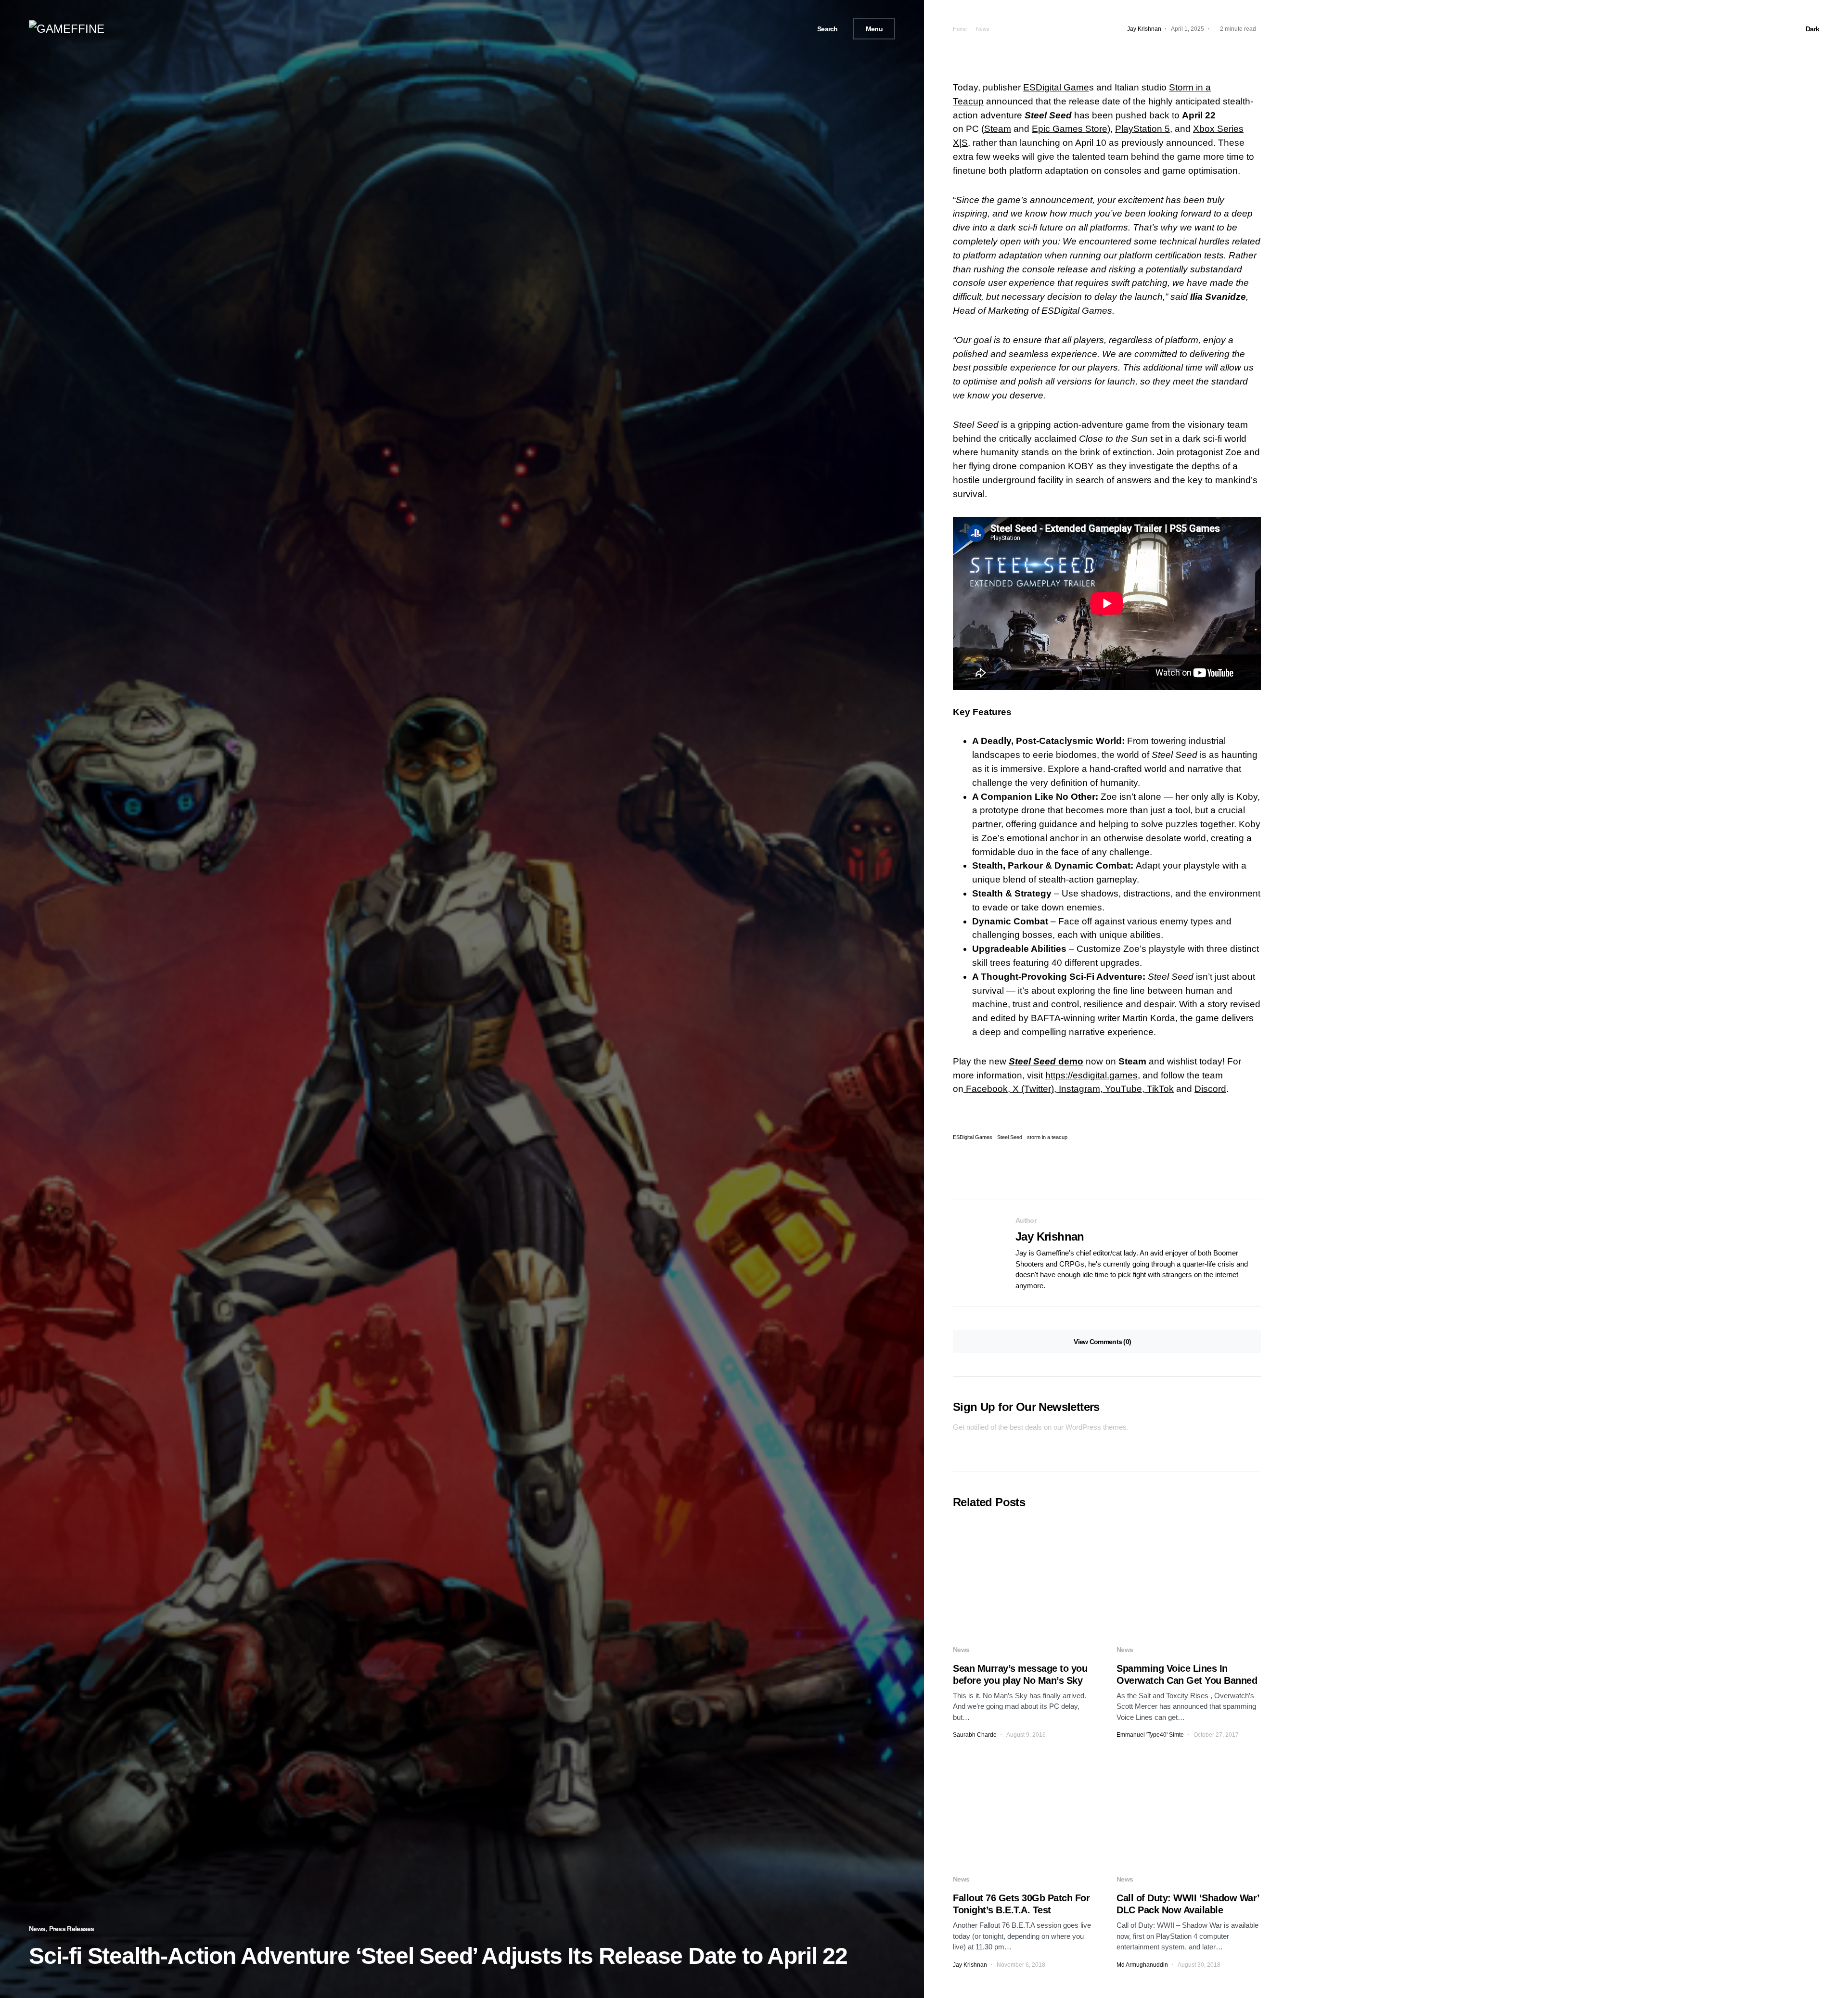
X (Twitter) (1032, 1089)
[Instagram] (792, 29)
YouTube (1122, 1089)
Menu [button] (874, 29)
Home (960, 29)
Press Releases (72, 1929)
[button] (824, 29)
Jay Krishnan (1050, 1236)
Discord (1210, 1089)
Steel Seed (1048, 115)
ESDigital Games (973, 1137)
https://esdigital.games (1091, 1075)
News (37, 1929)
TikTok (1159, 1089)
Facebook (986, 1089)
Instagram (1078, 1089)
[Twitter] (780, 29)
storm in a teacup (1047, 1137)
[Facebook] (769, 29)
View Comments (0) (1102, 1342)
